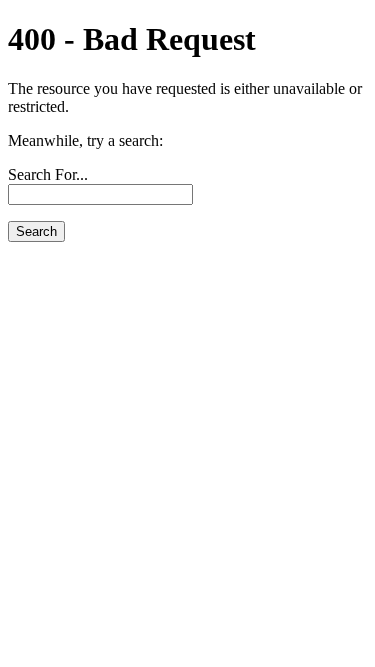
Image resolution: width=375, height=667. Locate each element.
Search (36, 231)
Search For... (48, 174)
